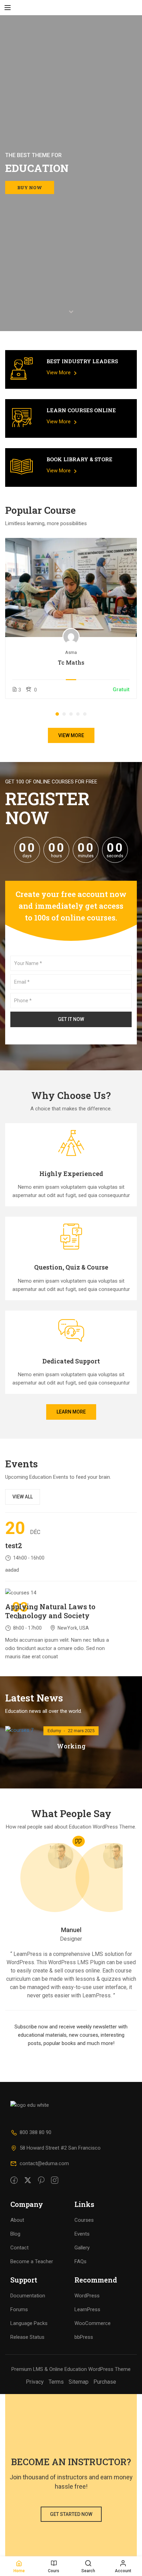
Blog (15, 2234)
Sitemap (79, 2382)
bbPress (84, 2337)
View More (59, 373)
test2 (14, 1545)
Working (71, 1746)
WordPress (87, 2296)
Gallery (82, 2248)
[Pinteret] (41, 2181)
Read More (71, 587)
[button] (57, 714)
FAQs (80, 2261)
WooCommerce (93, 2323)
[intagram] (55, 2181)
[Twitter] (28, 2181)
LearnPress (87, 2309)
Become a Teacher (32, 2261)
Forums (19, 2309)
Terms (56, 2382)
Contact (19, 2248)
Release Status (27, 2337)
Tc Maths (71, 663)
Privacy (35, 2382)
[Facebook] (14, 2181)
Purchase (105, 2382)
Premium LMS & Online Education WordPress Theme (71, 2369)
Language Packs (29, 2323)
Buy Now (30, 187)
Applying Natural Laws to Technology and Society (50, 1611)
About (17, 2220)
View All (23, 1497)
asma (71, 652)
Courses (84, 2220)
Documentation (28, 2296)
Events (82, 2234)
